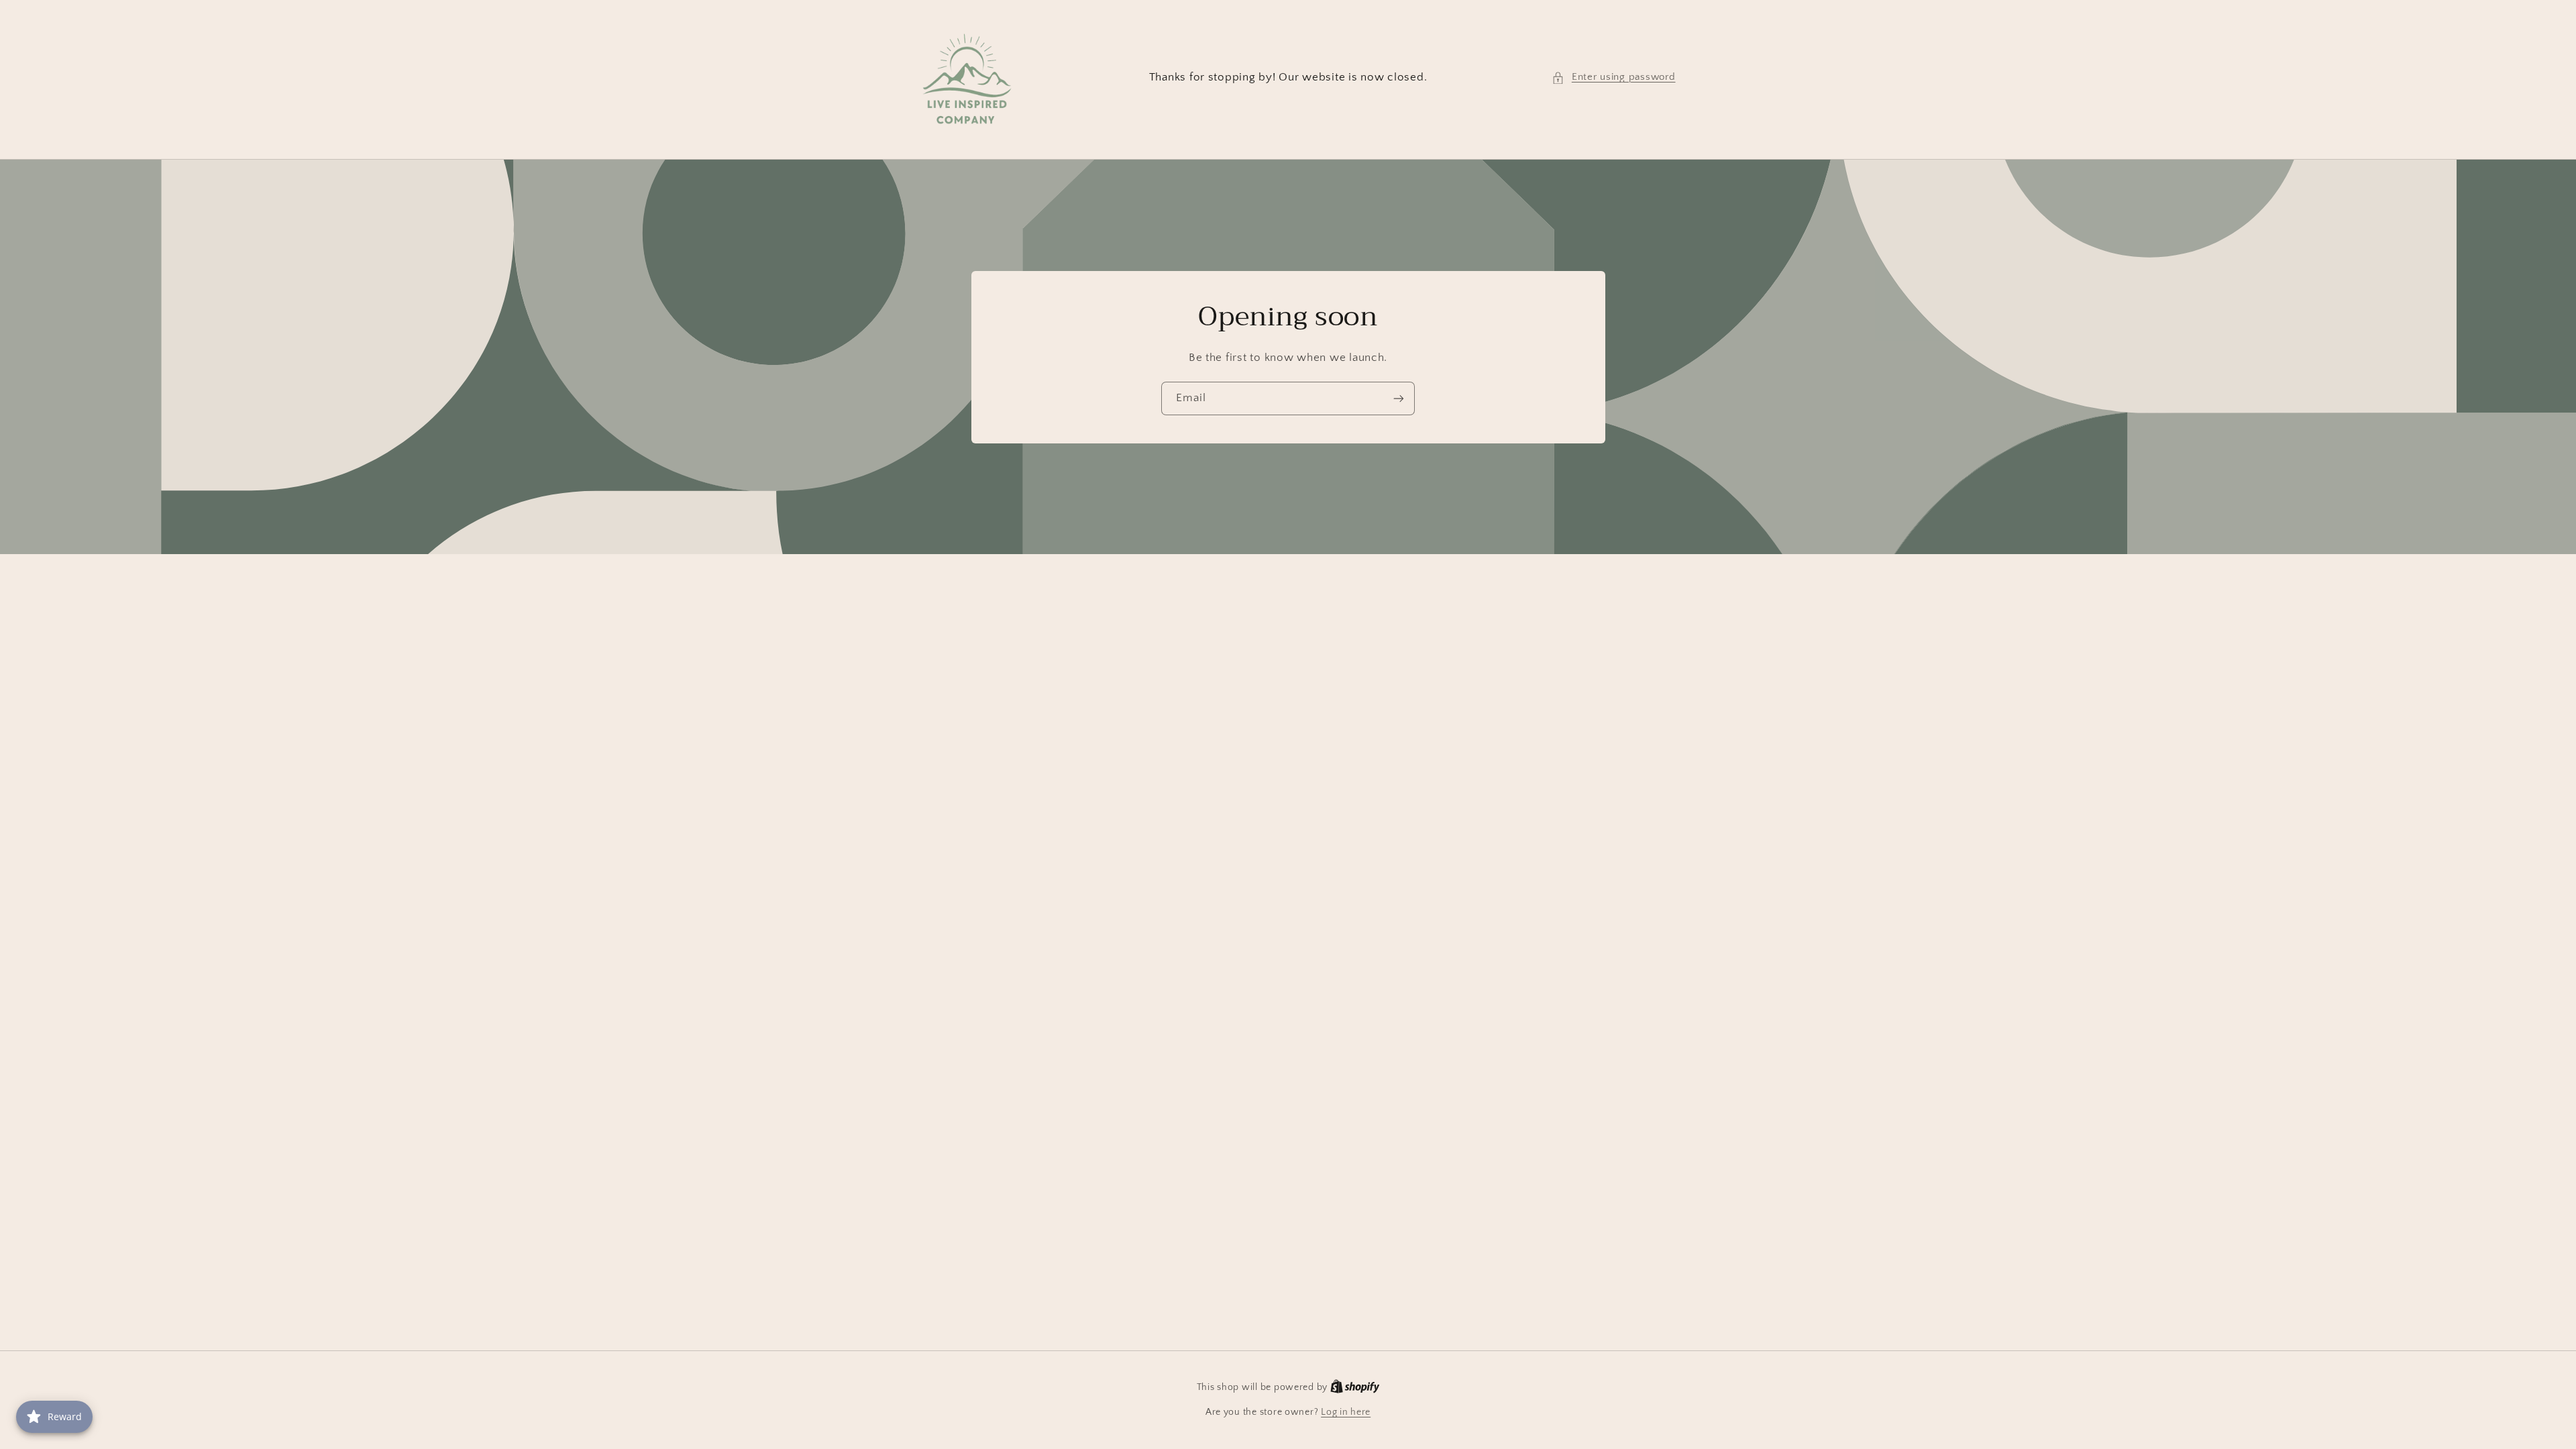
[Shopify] (1355, 1387)
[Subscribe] (1399, 398)
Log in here (1346, 1412)
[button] (1613, 78)
